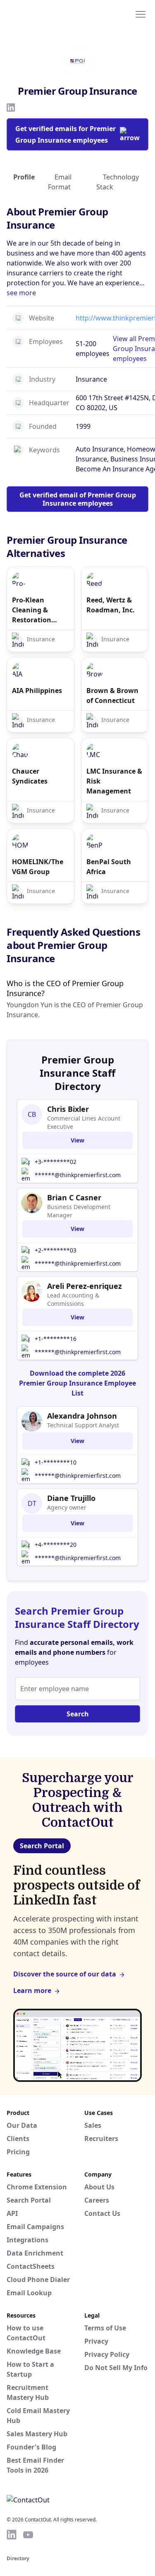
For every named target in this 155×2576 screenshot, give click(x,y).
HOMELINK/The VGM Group (38, 867)
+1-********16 (56, 1339)
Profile (24, 177)
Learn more (32, 1991)
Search (78, 1714)
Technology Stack (118, 182)
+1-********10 (56, 1462)
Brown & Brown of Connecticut (112, 695)
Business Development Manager (79, 1211)
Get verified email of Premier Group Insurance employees (78, 499)
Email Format (60, 182)
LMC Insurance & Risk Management (114, 781)
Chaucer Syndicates (30, 776)
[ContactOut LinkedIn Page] (12, 2535)
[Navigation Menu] (141, 14)
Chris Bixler (68, 1109)
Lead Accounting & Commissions (73, 1299)
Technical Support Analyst (83, 1425)
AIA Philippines (37, 691)
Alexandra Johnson (82, 1416)
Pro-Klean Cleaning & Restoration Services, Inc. (33, 610)
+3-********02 (56, 1162)
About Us (99, 2187)
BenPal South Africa (109, 867)
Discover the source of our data (65, 1974)
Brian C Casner (74, 1197)
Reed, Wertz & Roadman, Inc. (111, 605)
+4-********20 (56, 1545)
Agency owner (67, 1507)
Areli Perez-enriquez (85, 1286)
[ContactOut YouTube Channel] (28, 2535)
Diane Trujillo (71, 1498)
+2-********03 (56, 1250)
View (77, 1140)
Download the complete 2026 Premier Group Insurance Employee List (77, 1383)
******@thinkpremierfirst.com (78, 1175)
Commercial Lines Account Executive (84, 1122)
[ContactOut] (47, 14)
